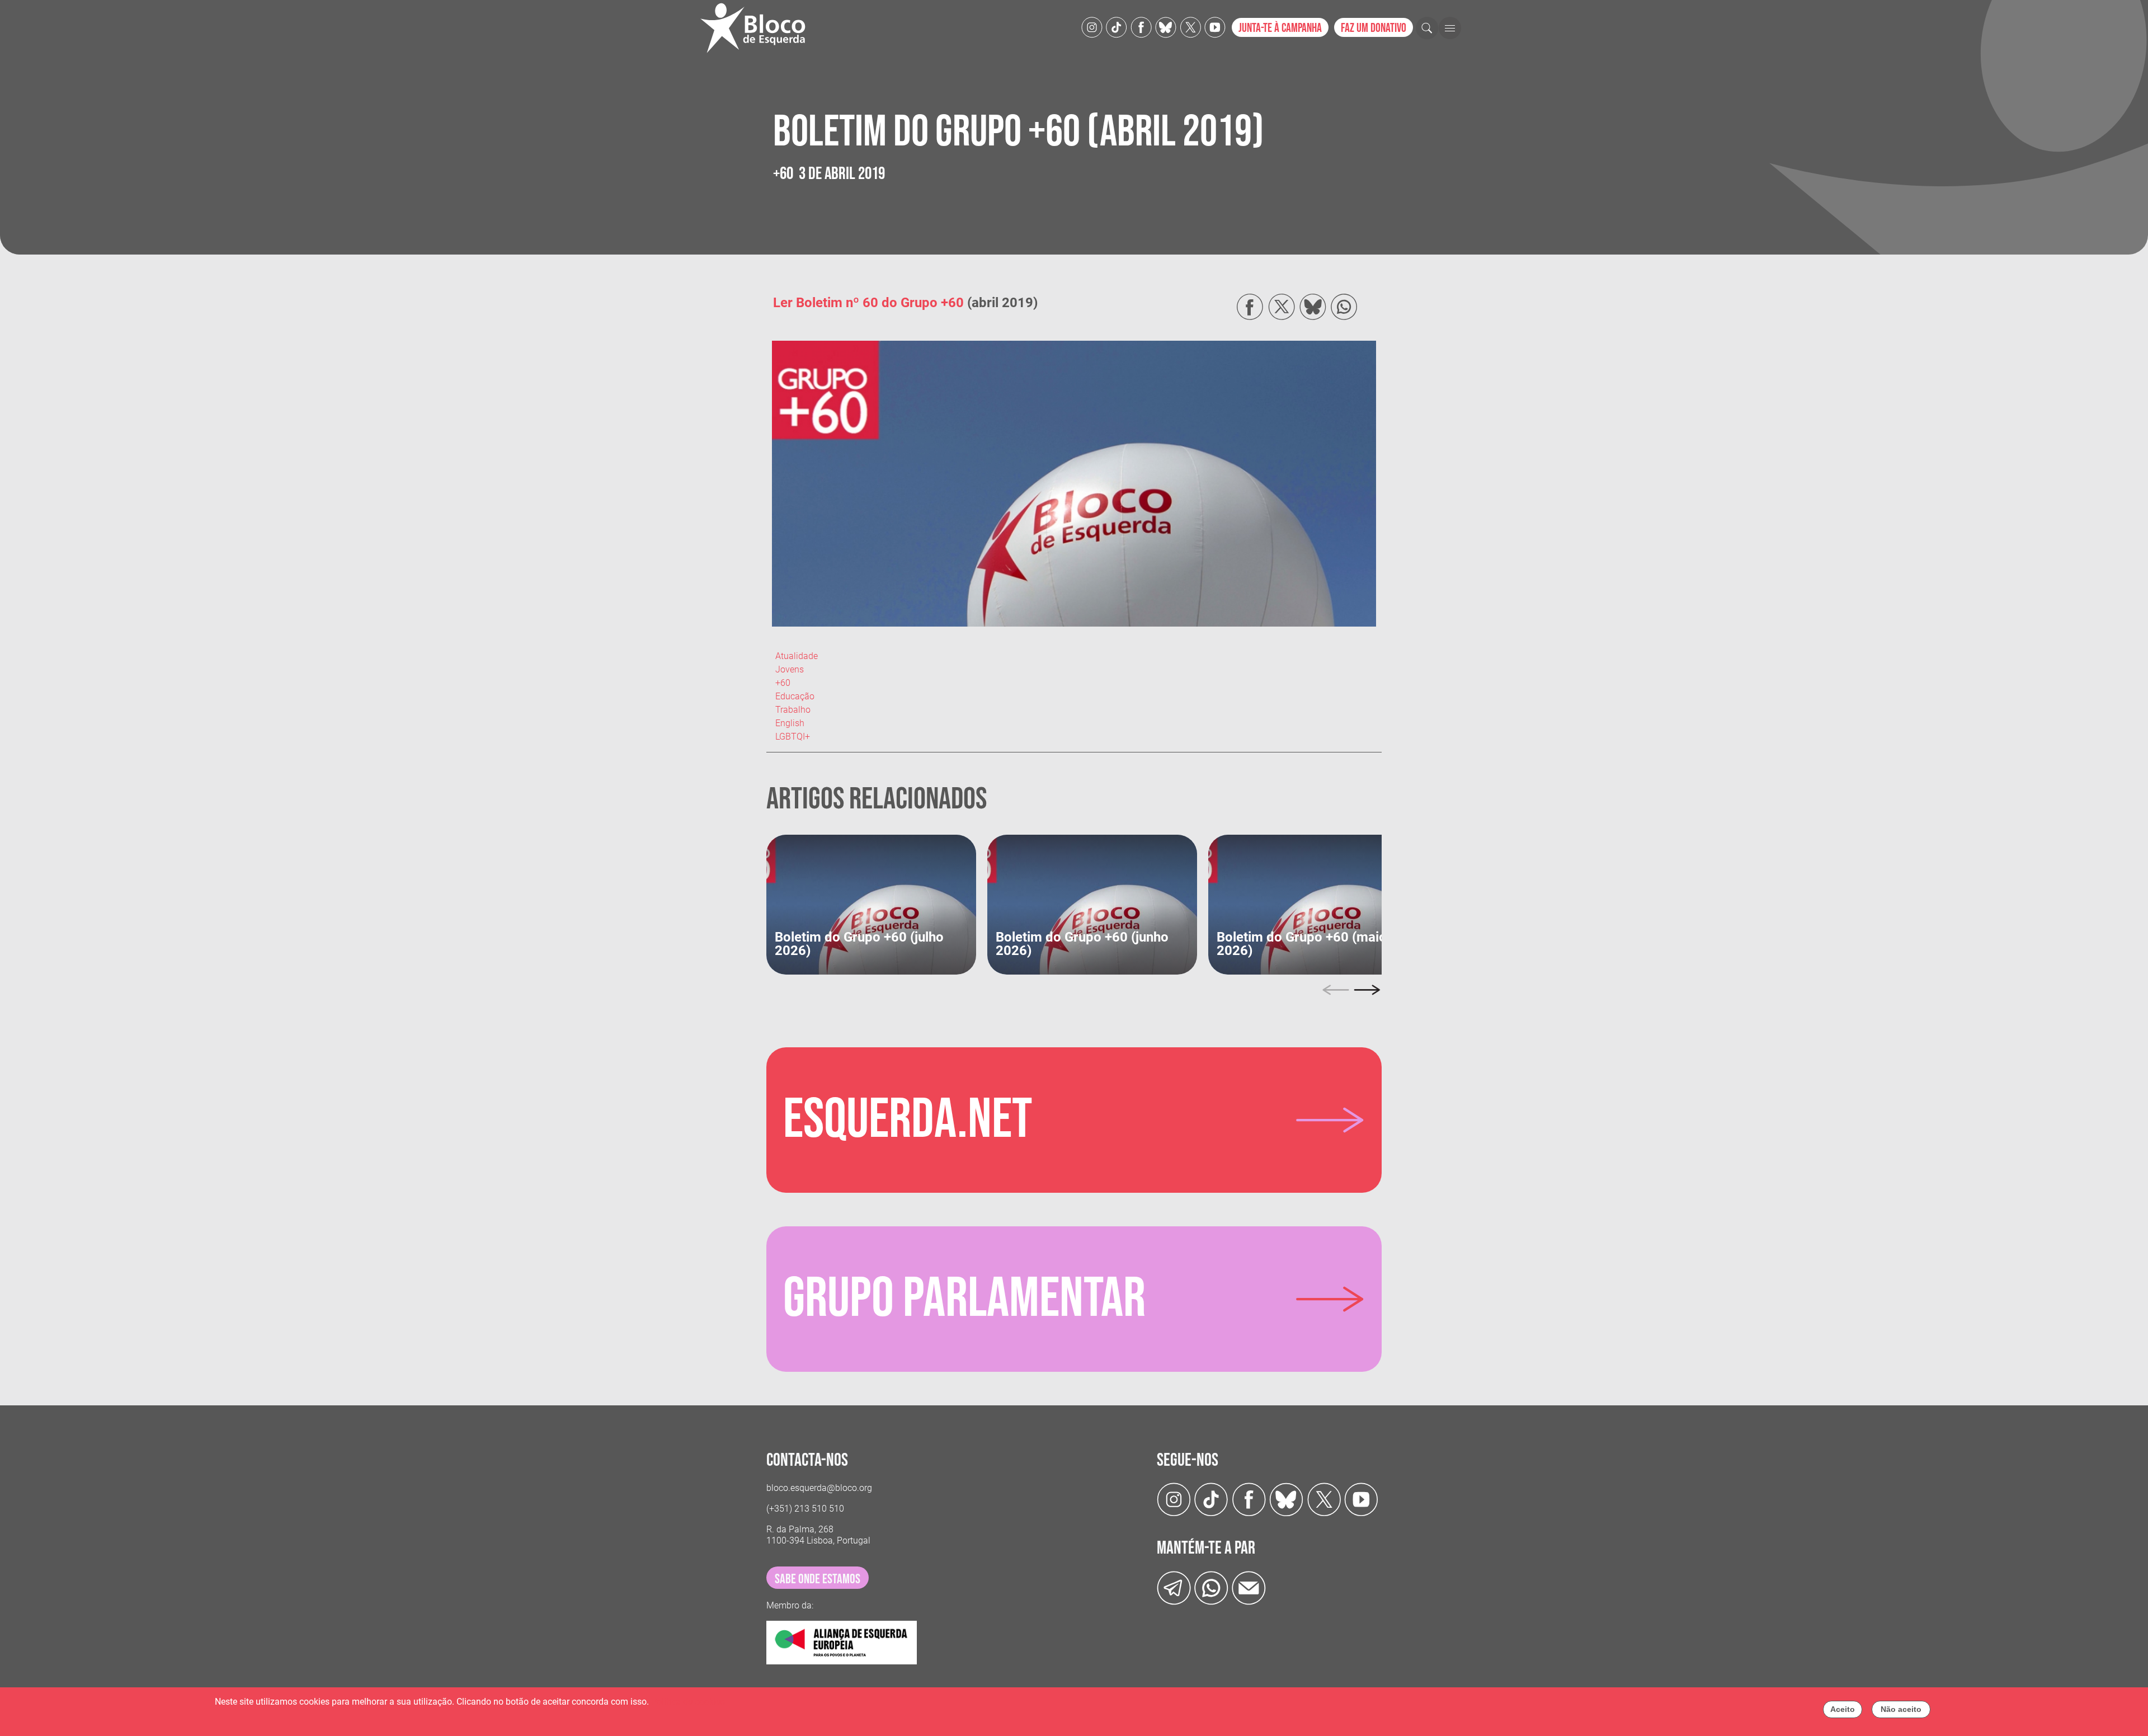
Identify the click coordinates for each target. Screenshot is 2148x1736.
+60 (783, 683)
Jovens (790, 669)
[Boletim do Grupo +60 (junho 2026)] (1092, 904)
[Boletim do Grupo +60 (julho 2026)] (871, 904)
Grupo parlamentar (964, 1299)
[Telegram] (1174, 1587)
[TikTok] (1117, 27)
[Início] (757, 28)
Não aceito (1901, 1709)
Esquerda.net (908, 1120)
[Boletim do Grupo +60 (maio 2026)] (1313, 904)
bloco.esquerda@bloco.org (819, 1488)
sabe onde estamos (818, 1579)
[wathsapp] (1211, 1587)
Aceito (1843, 1709)
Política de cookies (688, 1702)
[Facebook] (1141, 27)
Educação (795, 696)
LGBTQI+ (793, 737)
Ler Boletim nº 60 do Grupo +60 (868, 303)
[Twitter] (1166, 27)
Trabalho (793, 710)
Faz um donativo (1374, 28)
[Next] (1367, 990)
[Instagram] (1092, 27)
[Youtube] (1215, 27)
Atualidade (797, 656)
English (790, 723)
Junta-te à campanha (1280, 28)
